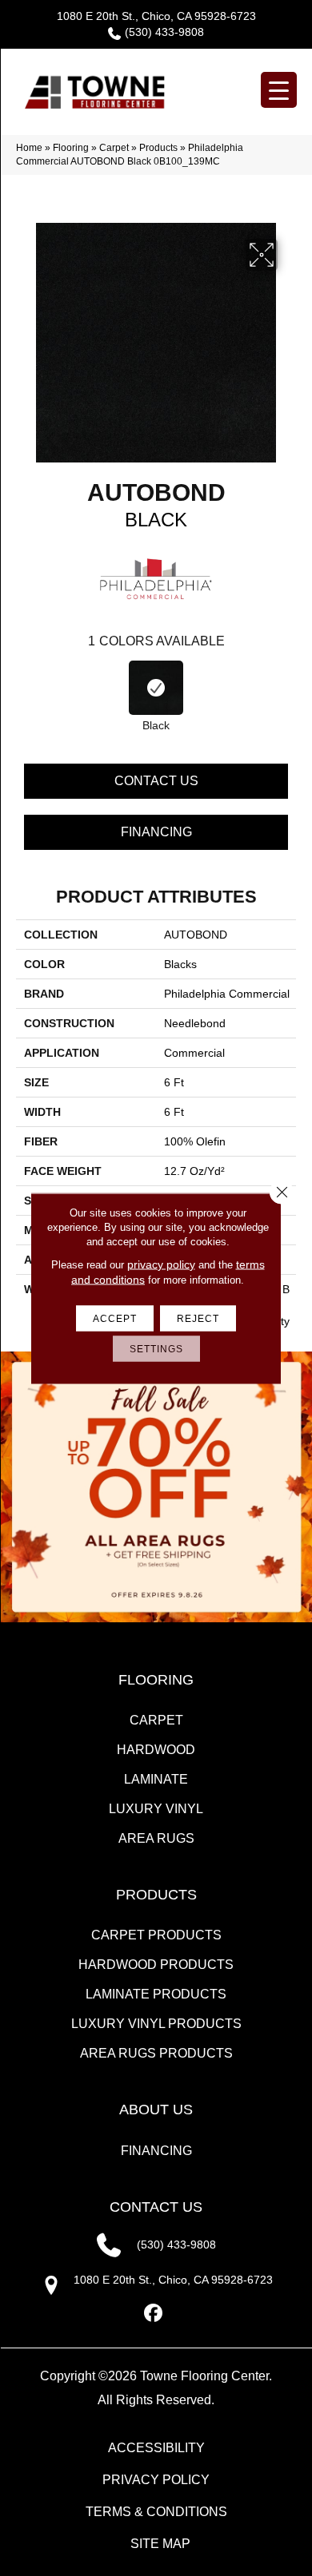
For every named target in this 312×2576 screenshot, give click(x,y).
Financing (156, 832)
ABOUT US (156, 2110)
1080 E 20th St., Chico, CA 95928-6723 (156, 16)
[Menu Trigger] (279, 90)
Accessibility (156, 2448)
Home (29, 148)
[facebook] (154, 2314)
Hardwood (156, 1750)
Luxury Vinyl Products (156, 2024)
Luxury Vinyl (156, 1809)
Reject (198, 1318)
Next (288, 689)
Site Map (160, 2544)
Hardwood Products (156, 1965)
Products (158, 148)
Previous (24, 689)
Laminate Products (156, 1994)
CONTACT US (156, 2207)
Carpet (114, 148)
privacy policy (161, 1264)
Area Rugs (156, 1838)
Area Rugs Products (156, 2053)
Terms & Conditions (156, 2512)
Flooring (71, 148)
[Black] (156, 688)
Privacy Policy (156, 2480)
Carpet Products (156, 1935)
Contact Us (156, 781)
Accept (115, 1318)
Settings (156, 1348)
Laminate (156, 1779)
